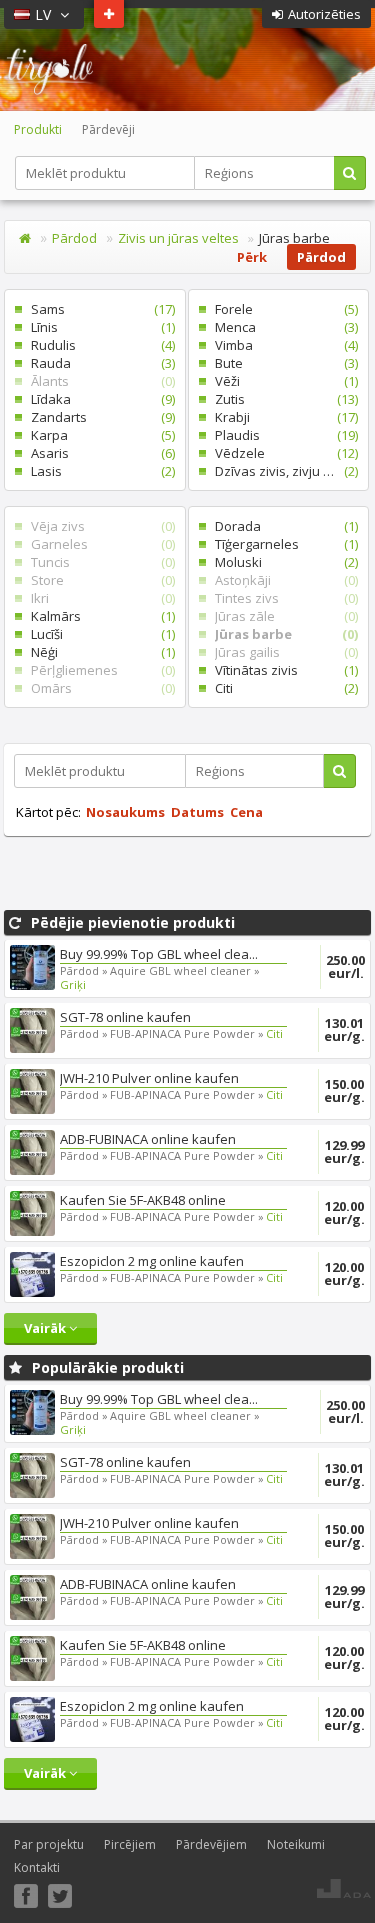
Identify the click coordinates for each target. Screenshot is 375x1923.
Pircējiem (130, 1844)
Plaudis (279, 435)
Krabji (279, 417)
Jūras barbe (279, 634)
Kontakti (37, 1867)
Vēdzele (279, 453)
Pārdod (74, 238)
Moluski (279, 562)
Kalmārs (95, 616)
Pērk (252, 257)
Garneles (95, 544)
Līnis (95, 327)
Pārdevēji (108, 129)
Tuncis (95, 562)
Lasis (95, 471)
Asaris (95, 453)
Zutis (279, 399)
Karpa (95, 435)
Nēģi (95, 652)
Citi (279, 688)
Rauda (95, 363)
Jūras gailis (279, 652)
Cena (246, 812)
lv (45, 14)
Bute (279, 363)
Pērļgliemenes (95, 670)
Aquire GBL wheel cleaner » (185, 971)
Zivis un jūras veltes (178, 238)
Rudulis (95, 345)
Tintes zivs (279, 598)
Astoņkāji (279, 580)
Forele (279, 309)
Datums (197, 812)
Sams (95, 309)
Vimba (279, 345)
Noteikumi (296, 1844)
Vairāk (46, 1328)
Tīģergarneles (279, 544)
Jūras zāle (279, 616)
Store (95, 580)
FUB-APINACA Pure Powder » (187, 1034)
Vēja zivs (95, 526)
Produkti (38, 129)
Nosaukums (125, 812)
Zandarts (95, 417)
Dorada (279, 526)
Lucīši (95, 634)
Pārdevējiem (211, 1844)
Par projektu (49, 1844)
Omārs (95, 688)
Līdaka (95, 399)
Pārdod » (84, 971)
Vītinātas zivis (279, 670)
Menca (279, 327)
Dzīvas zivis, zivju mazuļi (279, 471)
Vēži (279, 381)
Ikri (95, 598)
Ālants (95, 381)
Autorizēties (324, 14)
